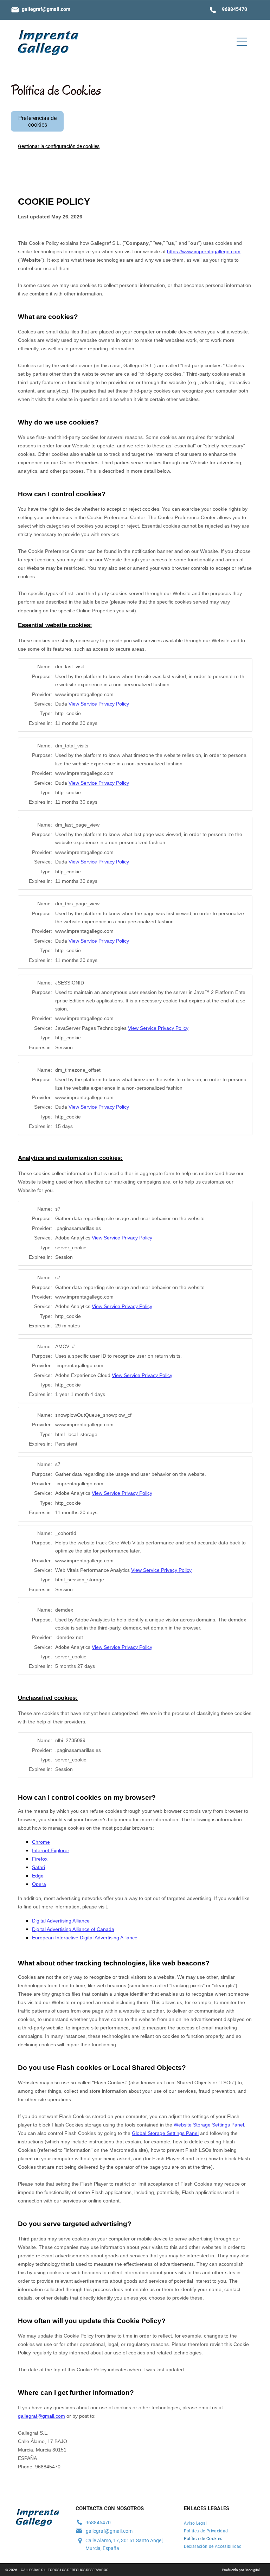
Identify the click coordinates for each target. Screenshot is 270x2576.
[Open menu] (242, 42)
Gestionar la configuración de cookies (59, 146)
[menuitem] (221, 2523)
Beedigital (252, 2570)
